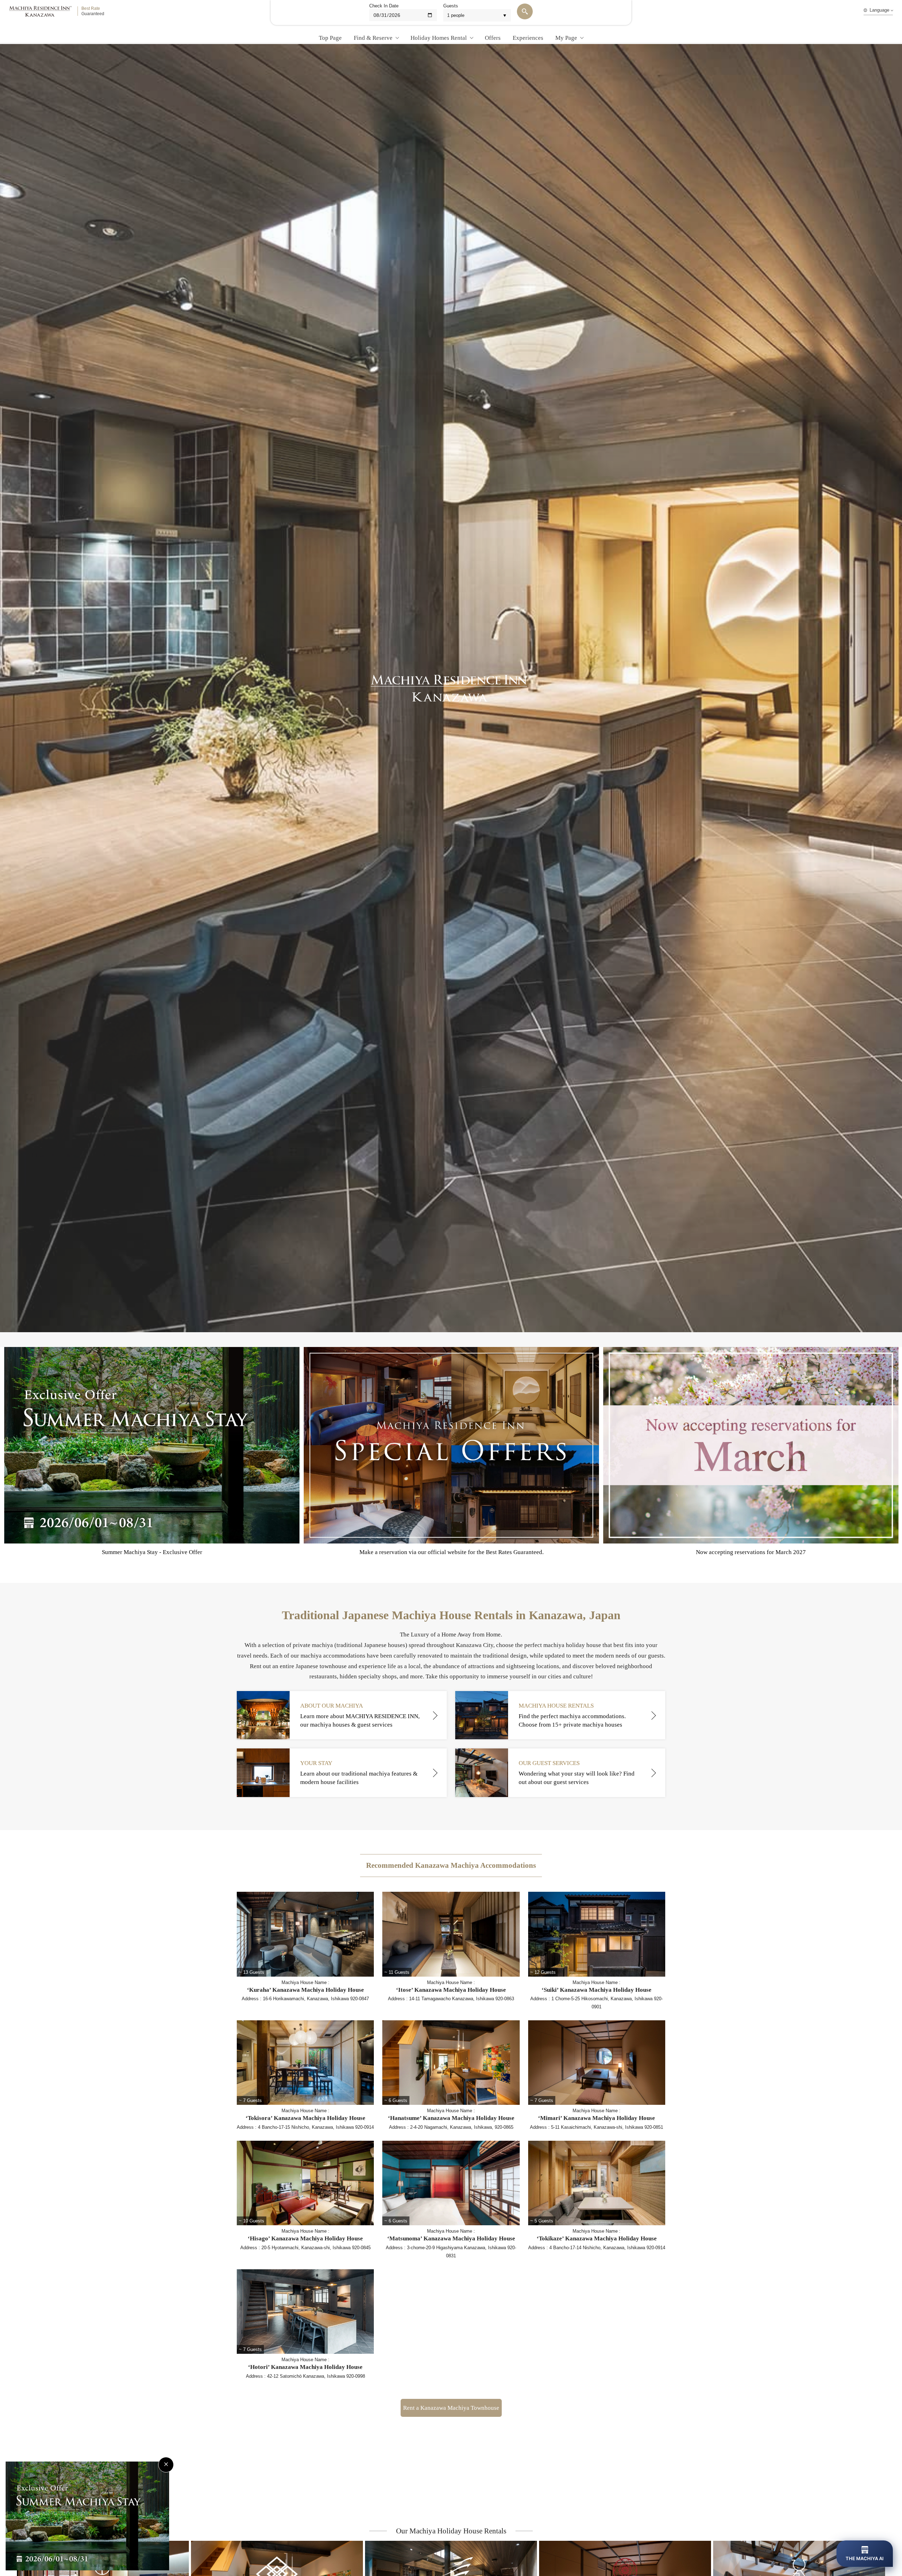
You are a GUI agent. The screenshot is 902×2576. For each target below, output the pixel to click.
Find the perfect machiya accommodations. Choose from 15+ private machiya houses (572, 1715)
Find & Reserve (373, 38)
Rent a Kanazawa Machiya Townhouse (451, 2408)
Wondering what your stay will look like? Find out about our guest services (577, 1773)
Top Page (330, 38)
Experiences (528, 38)
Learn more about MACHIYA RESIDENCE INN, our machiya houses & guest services (360, 1715)
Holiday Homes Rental (439, 38)
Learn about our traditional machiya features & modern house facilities (359, 1773)
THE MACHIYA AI (865, 2558)
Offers (493, 38)
